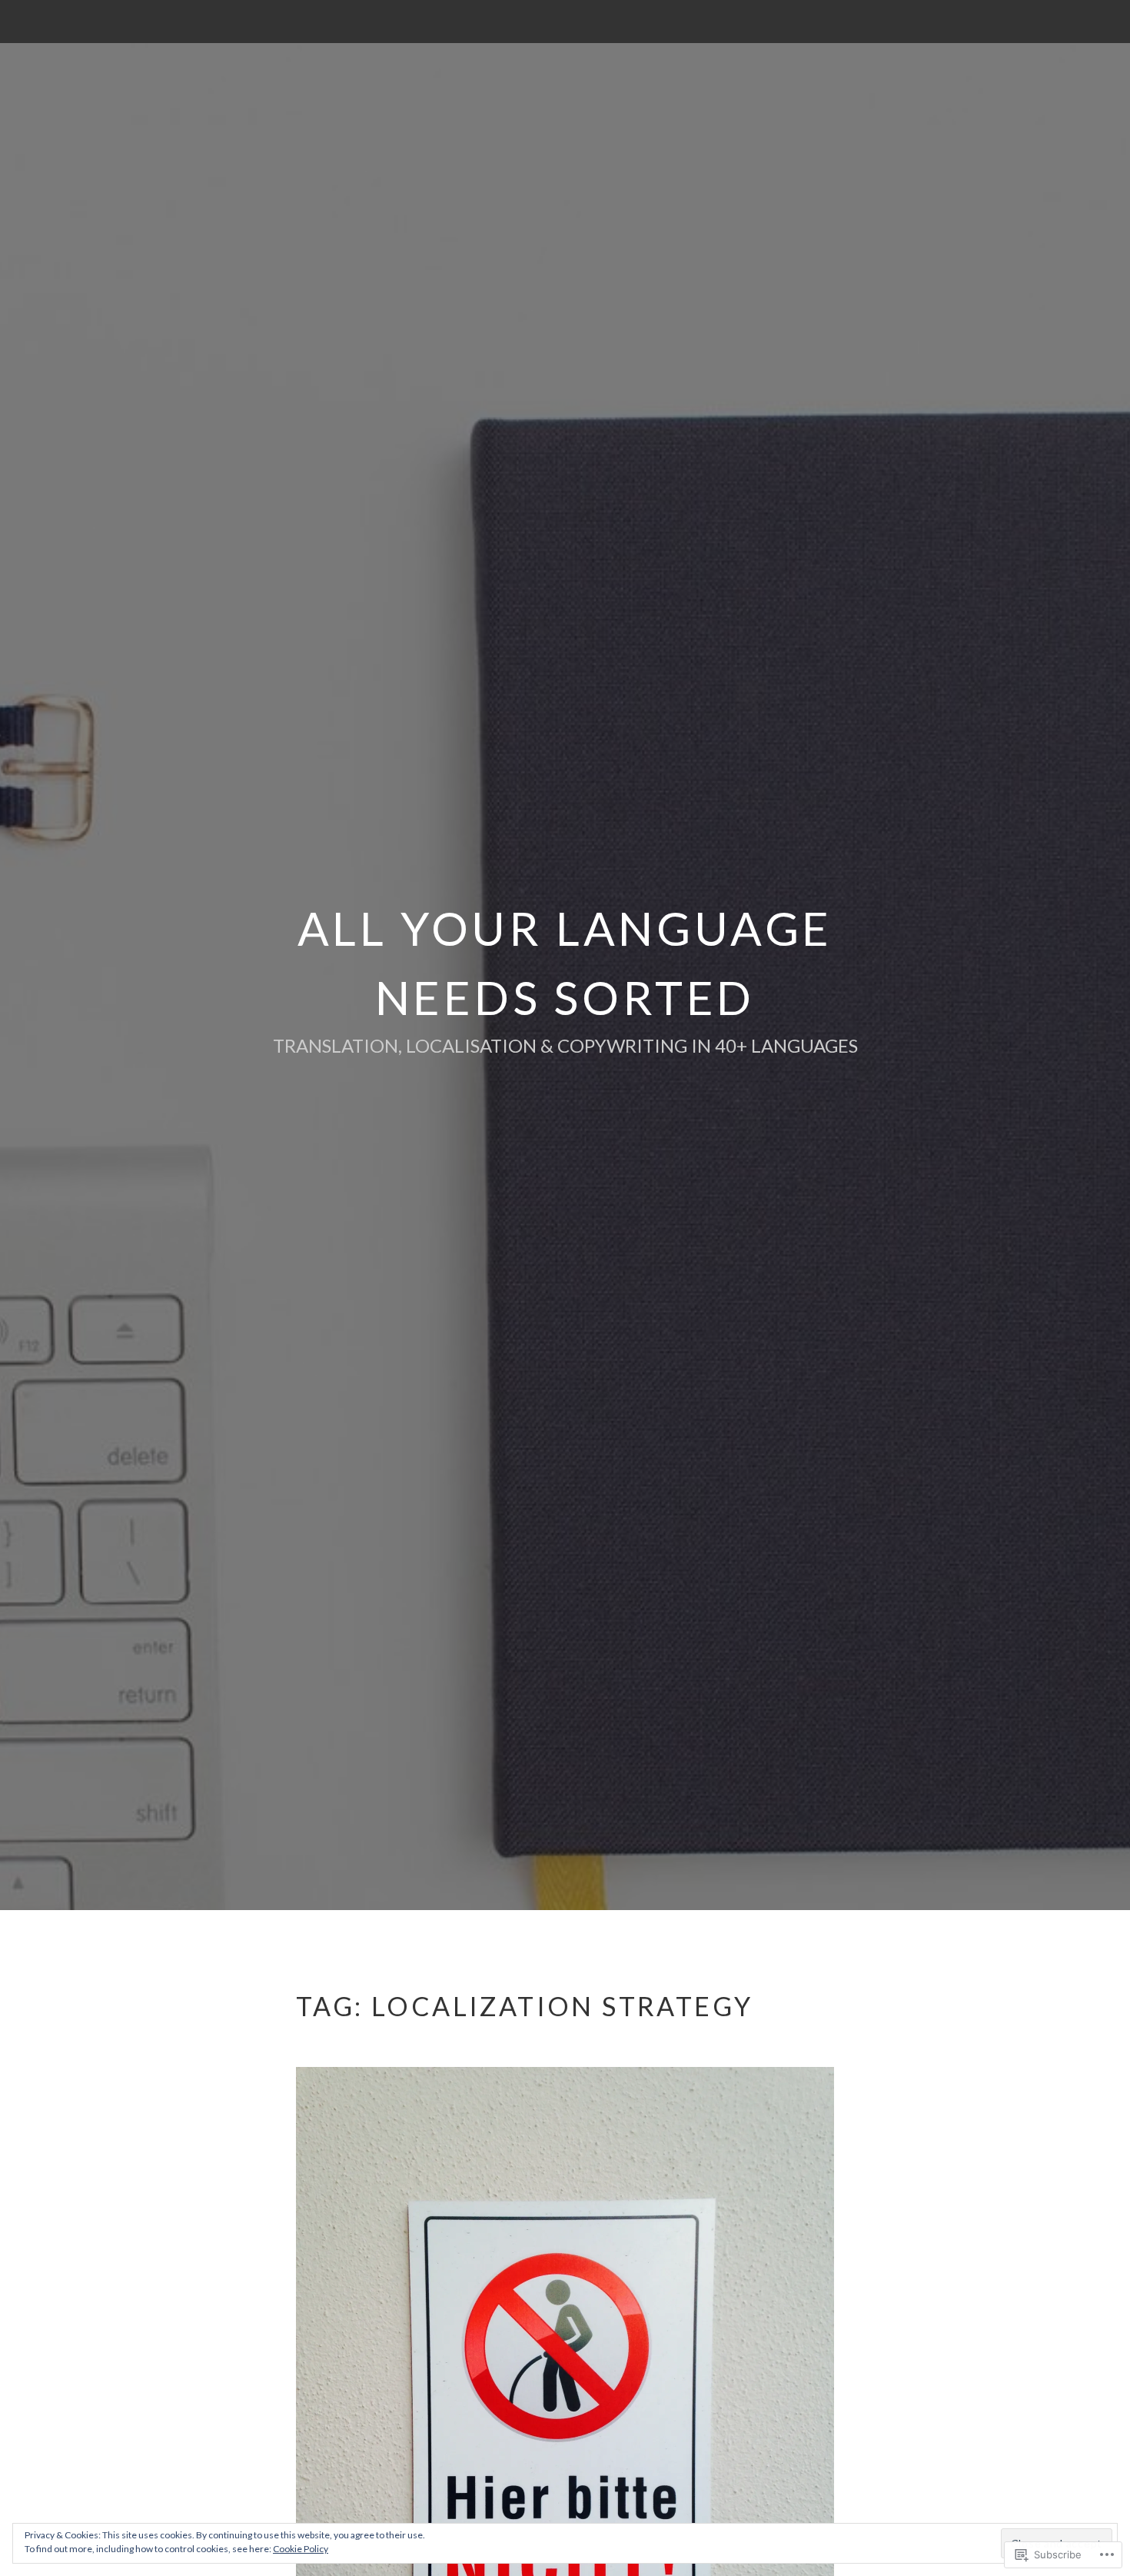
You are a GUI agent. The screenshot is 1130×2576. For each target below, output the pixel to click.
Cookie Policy (301, 2549)
